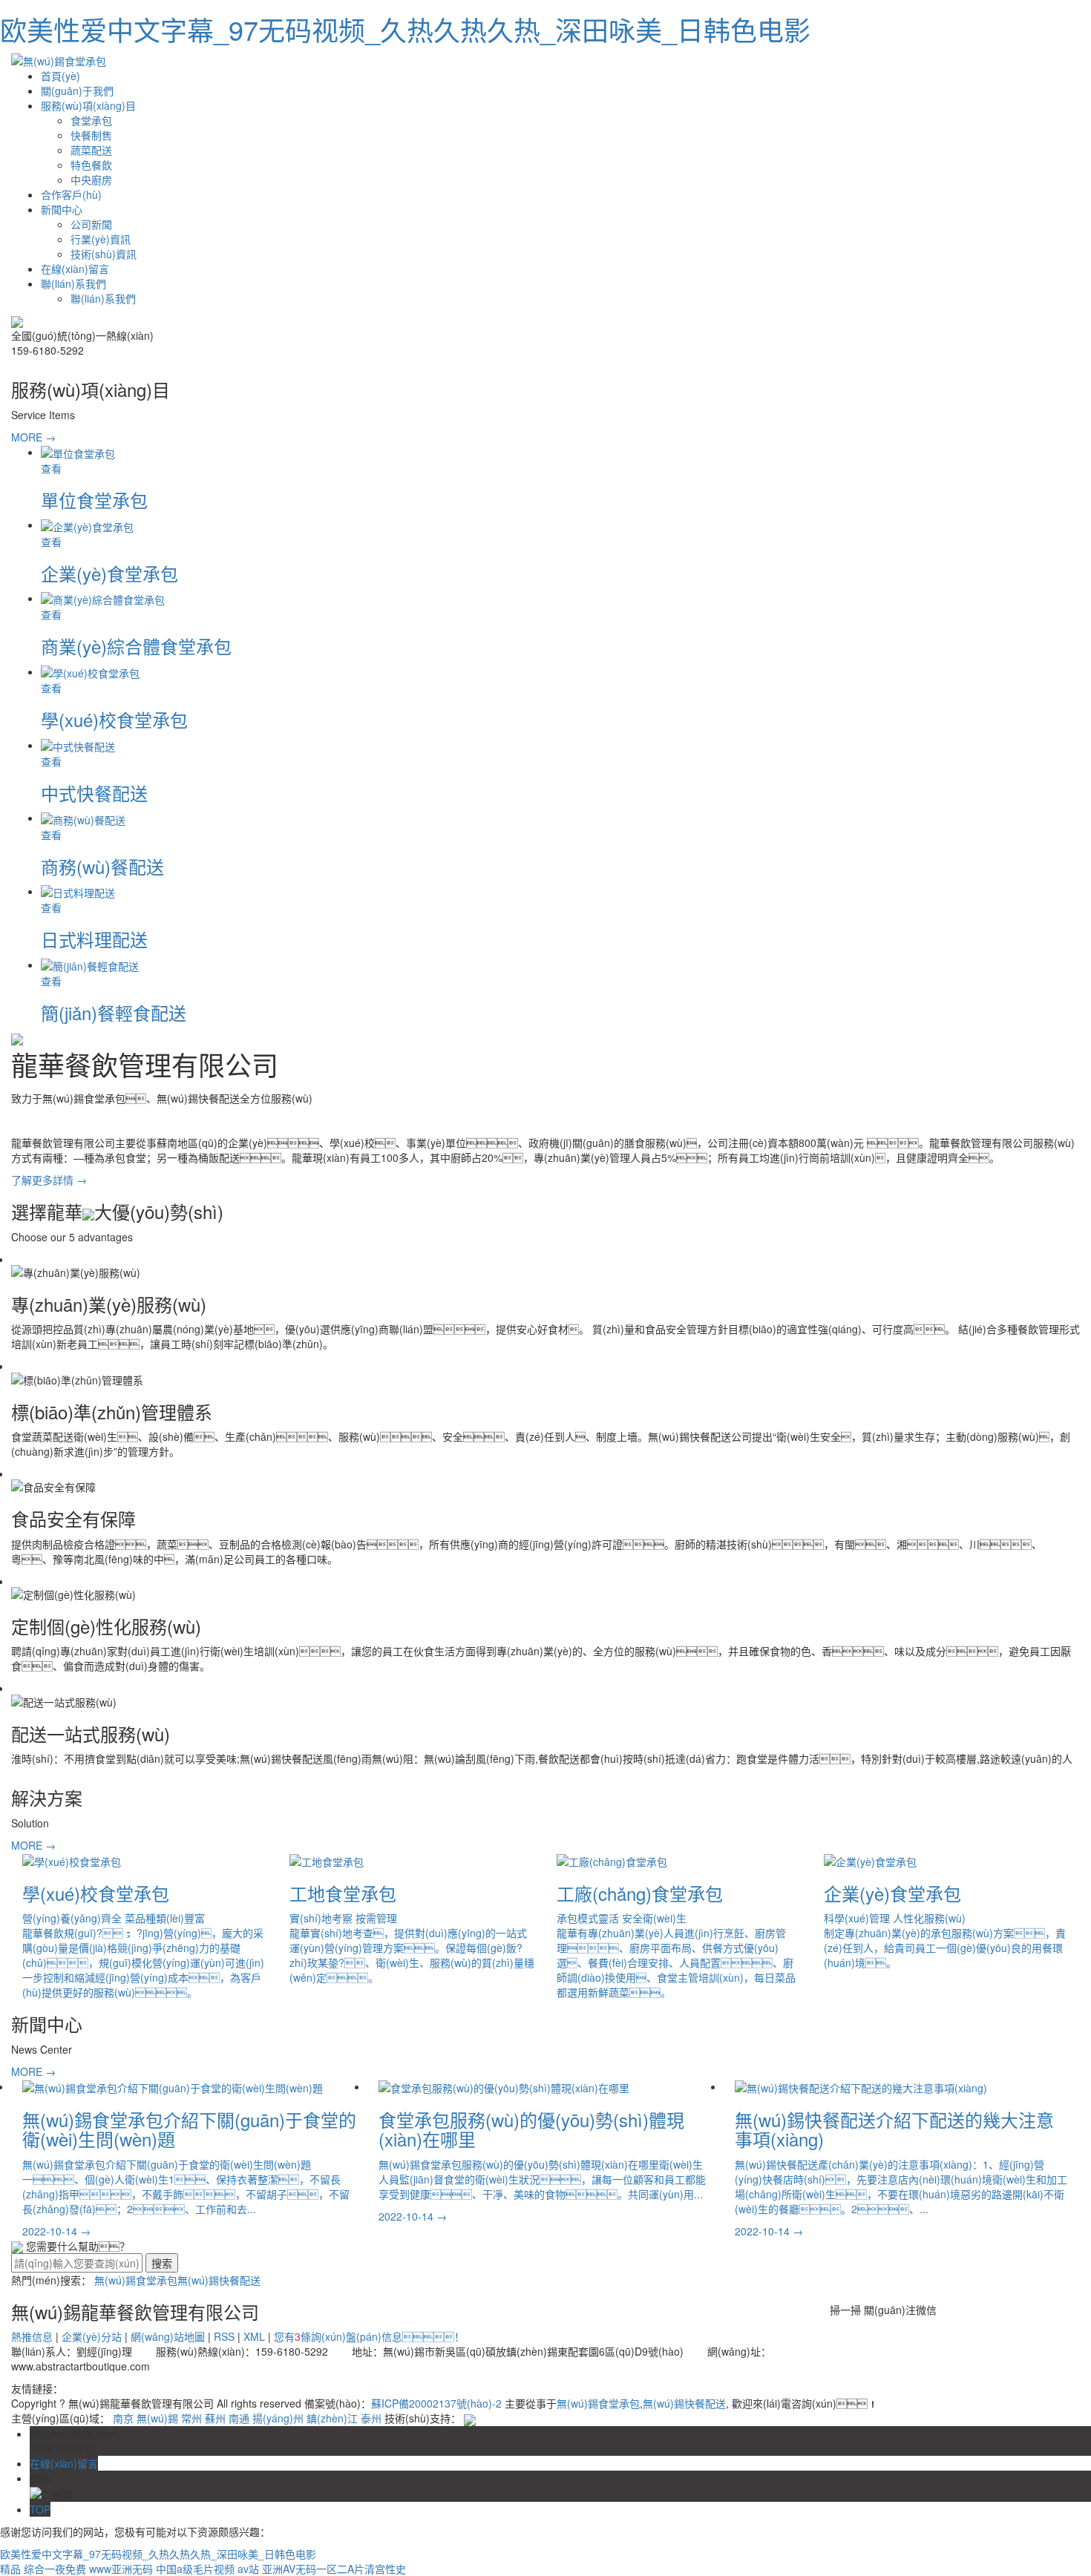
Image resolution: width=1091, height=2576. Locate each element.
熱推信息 (32, 2336)
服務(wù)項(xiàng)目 (88, 105)
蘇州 (215, 2418)
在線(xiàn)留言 (75, 269)
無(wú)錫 (157, 2418)
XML (254, 2336)
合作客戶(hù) (71, 194)
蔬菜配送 (91, 150)
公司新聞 (91, 224)
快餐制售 (91, 135)
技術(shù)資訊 (104, 254)
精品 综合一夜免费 (43, 2569)
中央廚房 (91, 180)
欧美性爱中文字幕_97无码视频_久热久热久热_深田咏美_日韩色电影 (405, 29)
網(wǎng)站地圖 (168, 2336)
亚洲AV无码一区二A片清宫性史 (334, 2569)
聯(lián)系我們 (73, 283)
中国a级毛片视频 (195, 2569)
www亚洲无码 (121, 2569)
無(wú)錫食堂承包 (136, 2280)
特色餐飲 (91, 165)
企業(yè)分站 (92, 2336)
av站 (248, 2569)
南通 (239, 2418)
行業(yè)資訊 (101, 239)
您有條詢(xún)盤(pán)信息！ (369, 2336)
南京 (123, 2418)
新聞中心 (62, 209)
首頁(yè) (60, 76)
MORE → (33, 437)
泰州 (371, 2418)
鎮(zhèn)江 (332, 2418)
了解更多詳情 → (49, 1180)
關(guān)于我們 (77, 91)
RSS (224, 2336)
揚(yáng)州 (278, 2418)
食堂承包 (91, 120)
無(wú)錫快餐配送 (219, 2280)
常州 (191, 2418)
